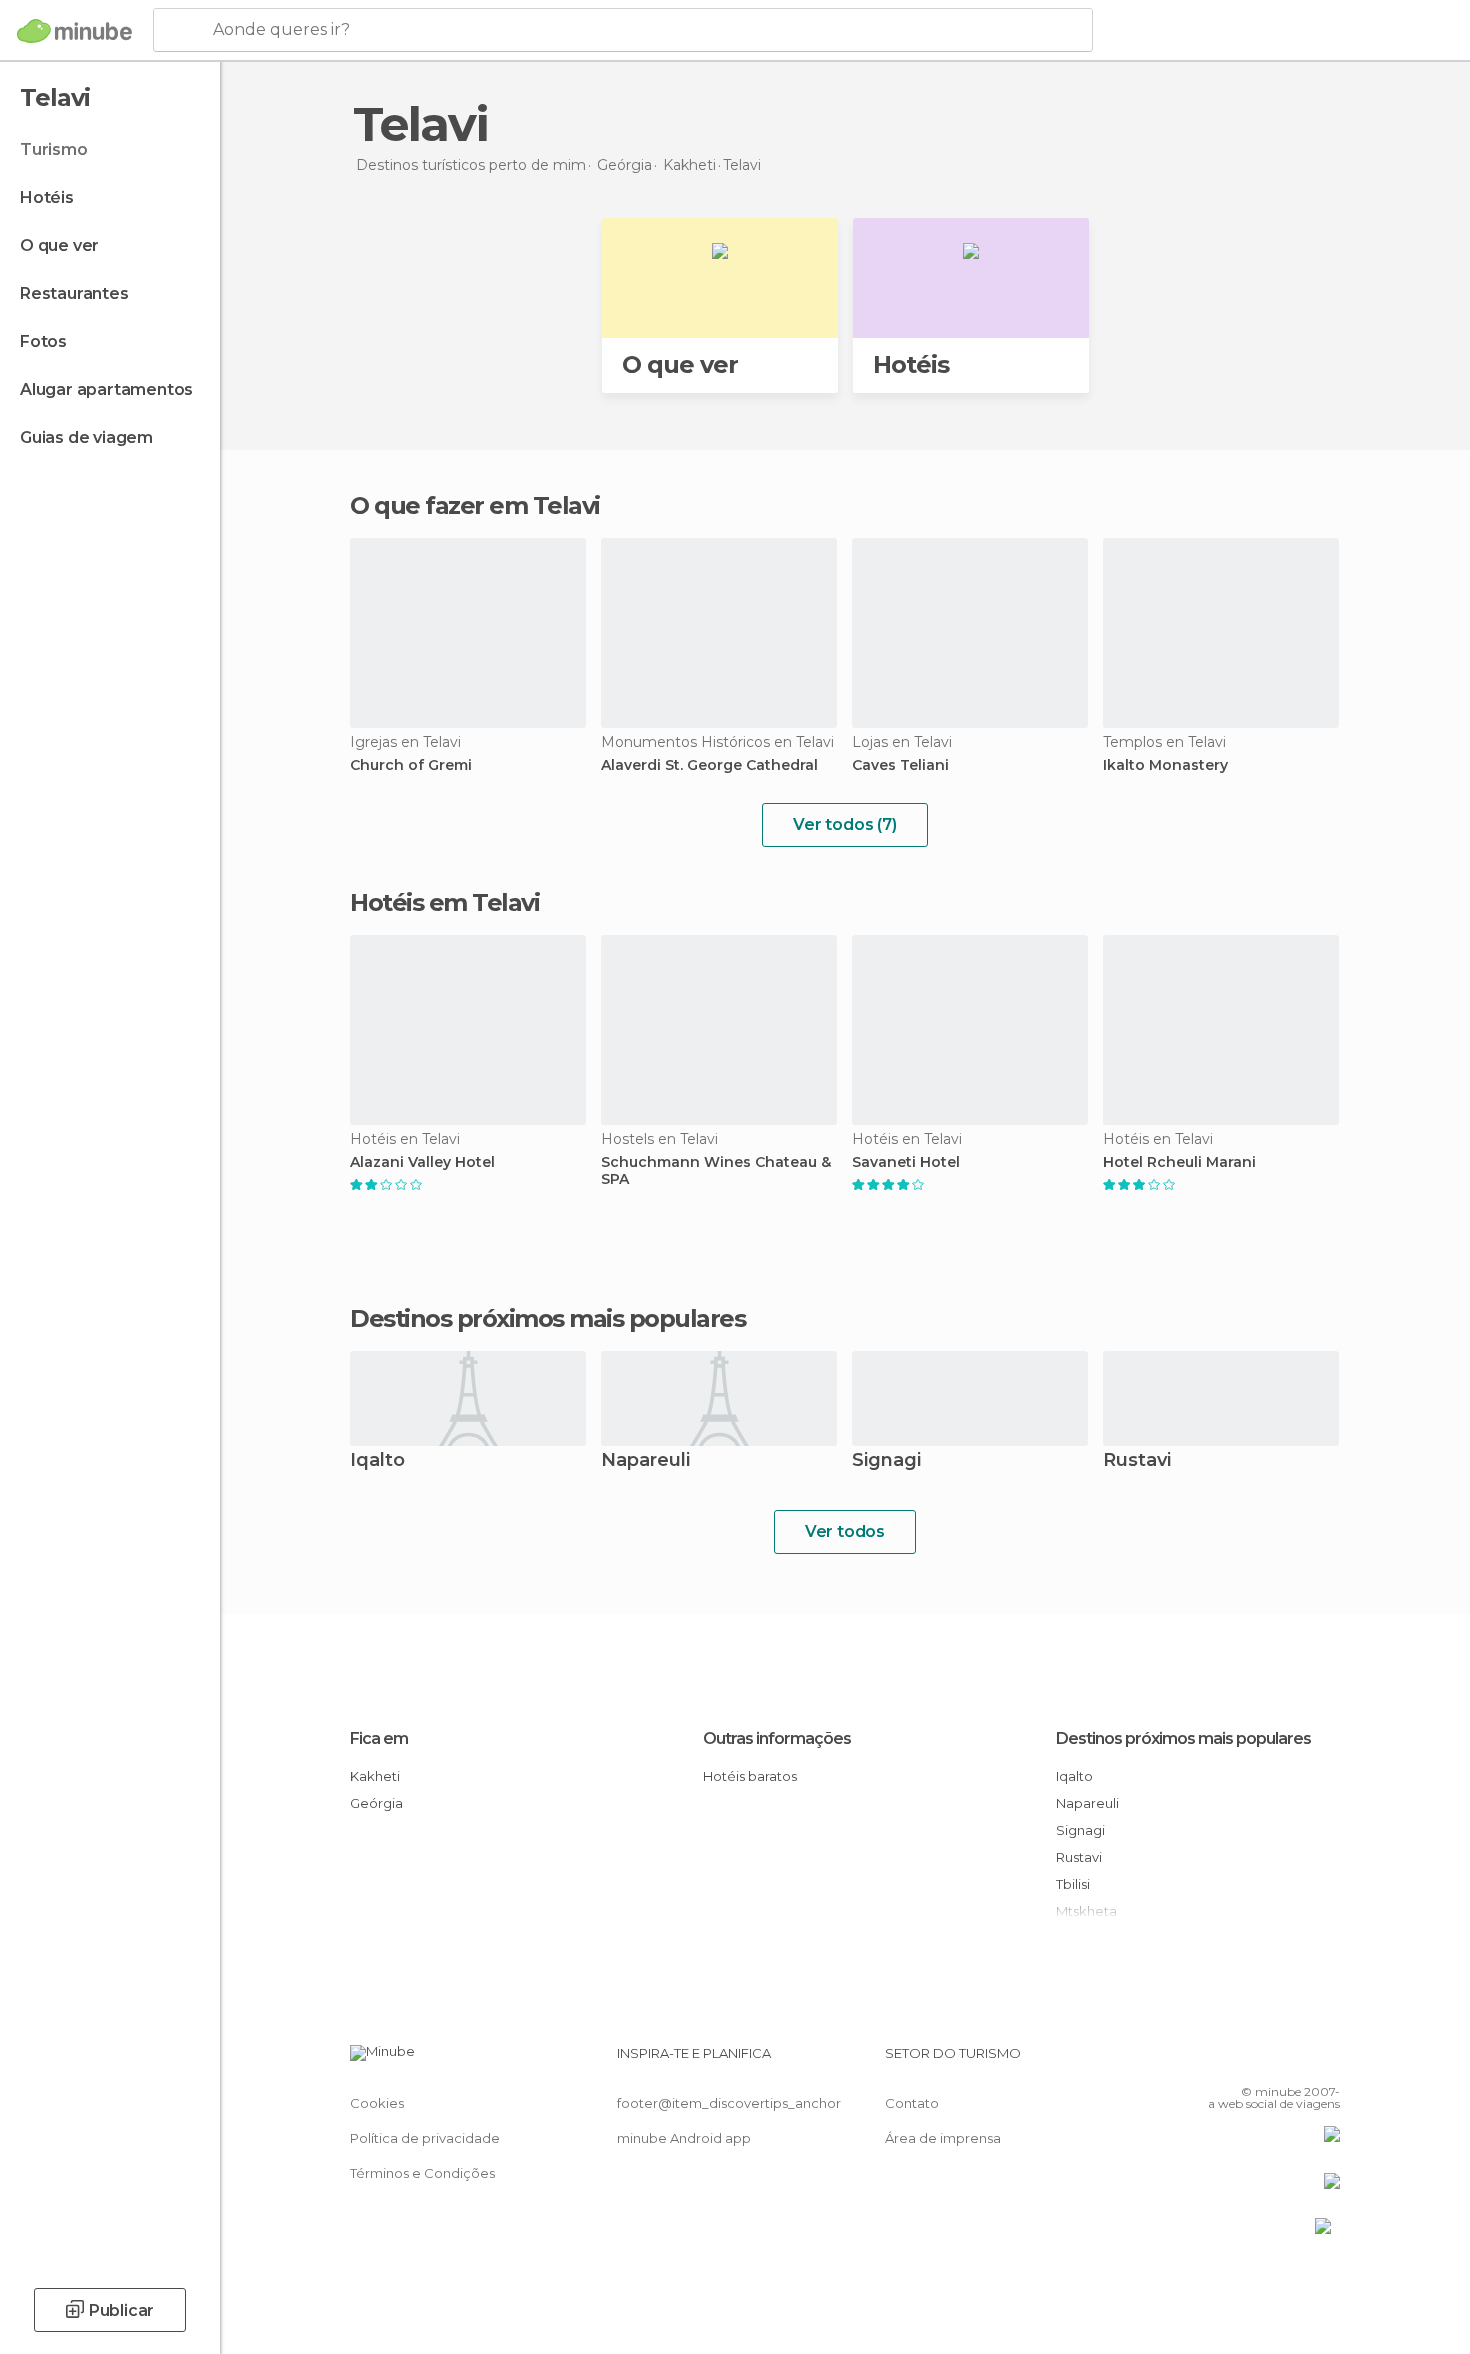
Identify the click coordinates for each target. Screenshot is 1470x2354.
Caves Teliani (900, 765)
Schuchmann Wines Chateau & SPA (716, 1171)
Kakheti (375, 1776)
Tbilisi (1073, 1884)
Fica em (379, 1738)
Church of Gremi (411, 765)
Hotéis (47, 197)
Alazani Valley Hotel (422, 1162)
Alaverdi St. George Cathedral (709, 765)
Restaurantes (74, 293)
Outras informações (777, 1738)
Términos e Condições (422, 2173)
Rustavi (1137, 1461)
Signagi (886, 1461)
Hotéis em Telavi (444, 902)
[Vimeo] (1292, 2061)
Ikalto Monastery (1165, 765)
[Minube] (74, 31)
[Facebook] (1226, 2061)
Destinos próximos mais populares (547, 1319)
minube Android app (684, 2138)
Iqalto (377, 1461)
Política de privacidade (425, 2138)
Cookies (377, 2103)
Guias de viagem (86, 437)
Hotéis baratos (750, 1776)
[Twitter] (1259, 2061)
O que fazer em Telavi (475, 505)
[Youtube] (1325, 2061)
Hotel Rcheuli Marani (1179, 1162)
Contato (912, 2103)
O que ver (59, 245)
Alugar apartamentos (106, 389)
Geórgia (376, 1803)
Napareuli (645, 1461)
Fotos (43, 341)
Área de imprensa (943, 2138)
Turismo (54, 149)
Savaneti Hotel (906, 1162)
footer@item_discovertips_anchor (729, 2103)
